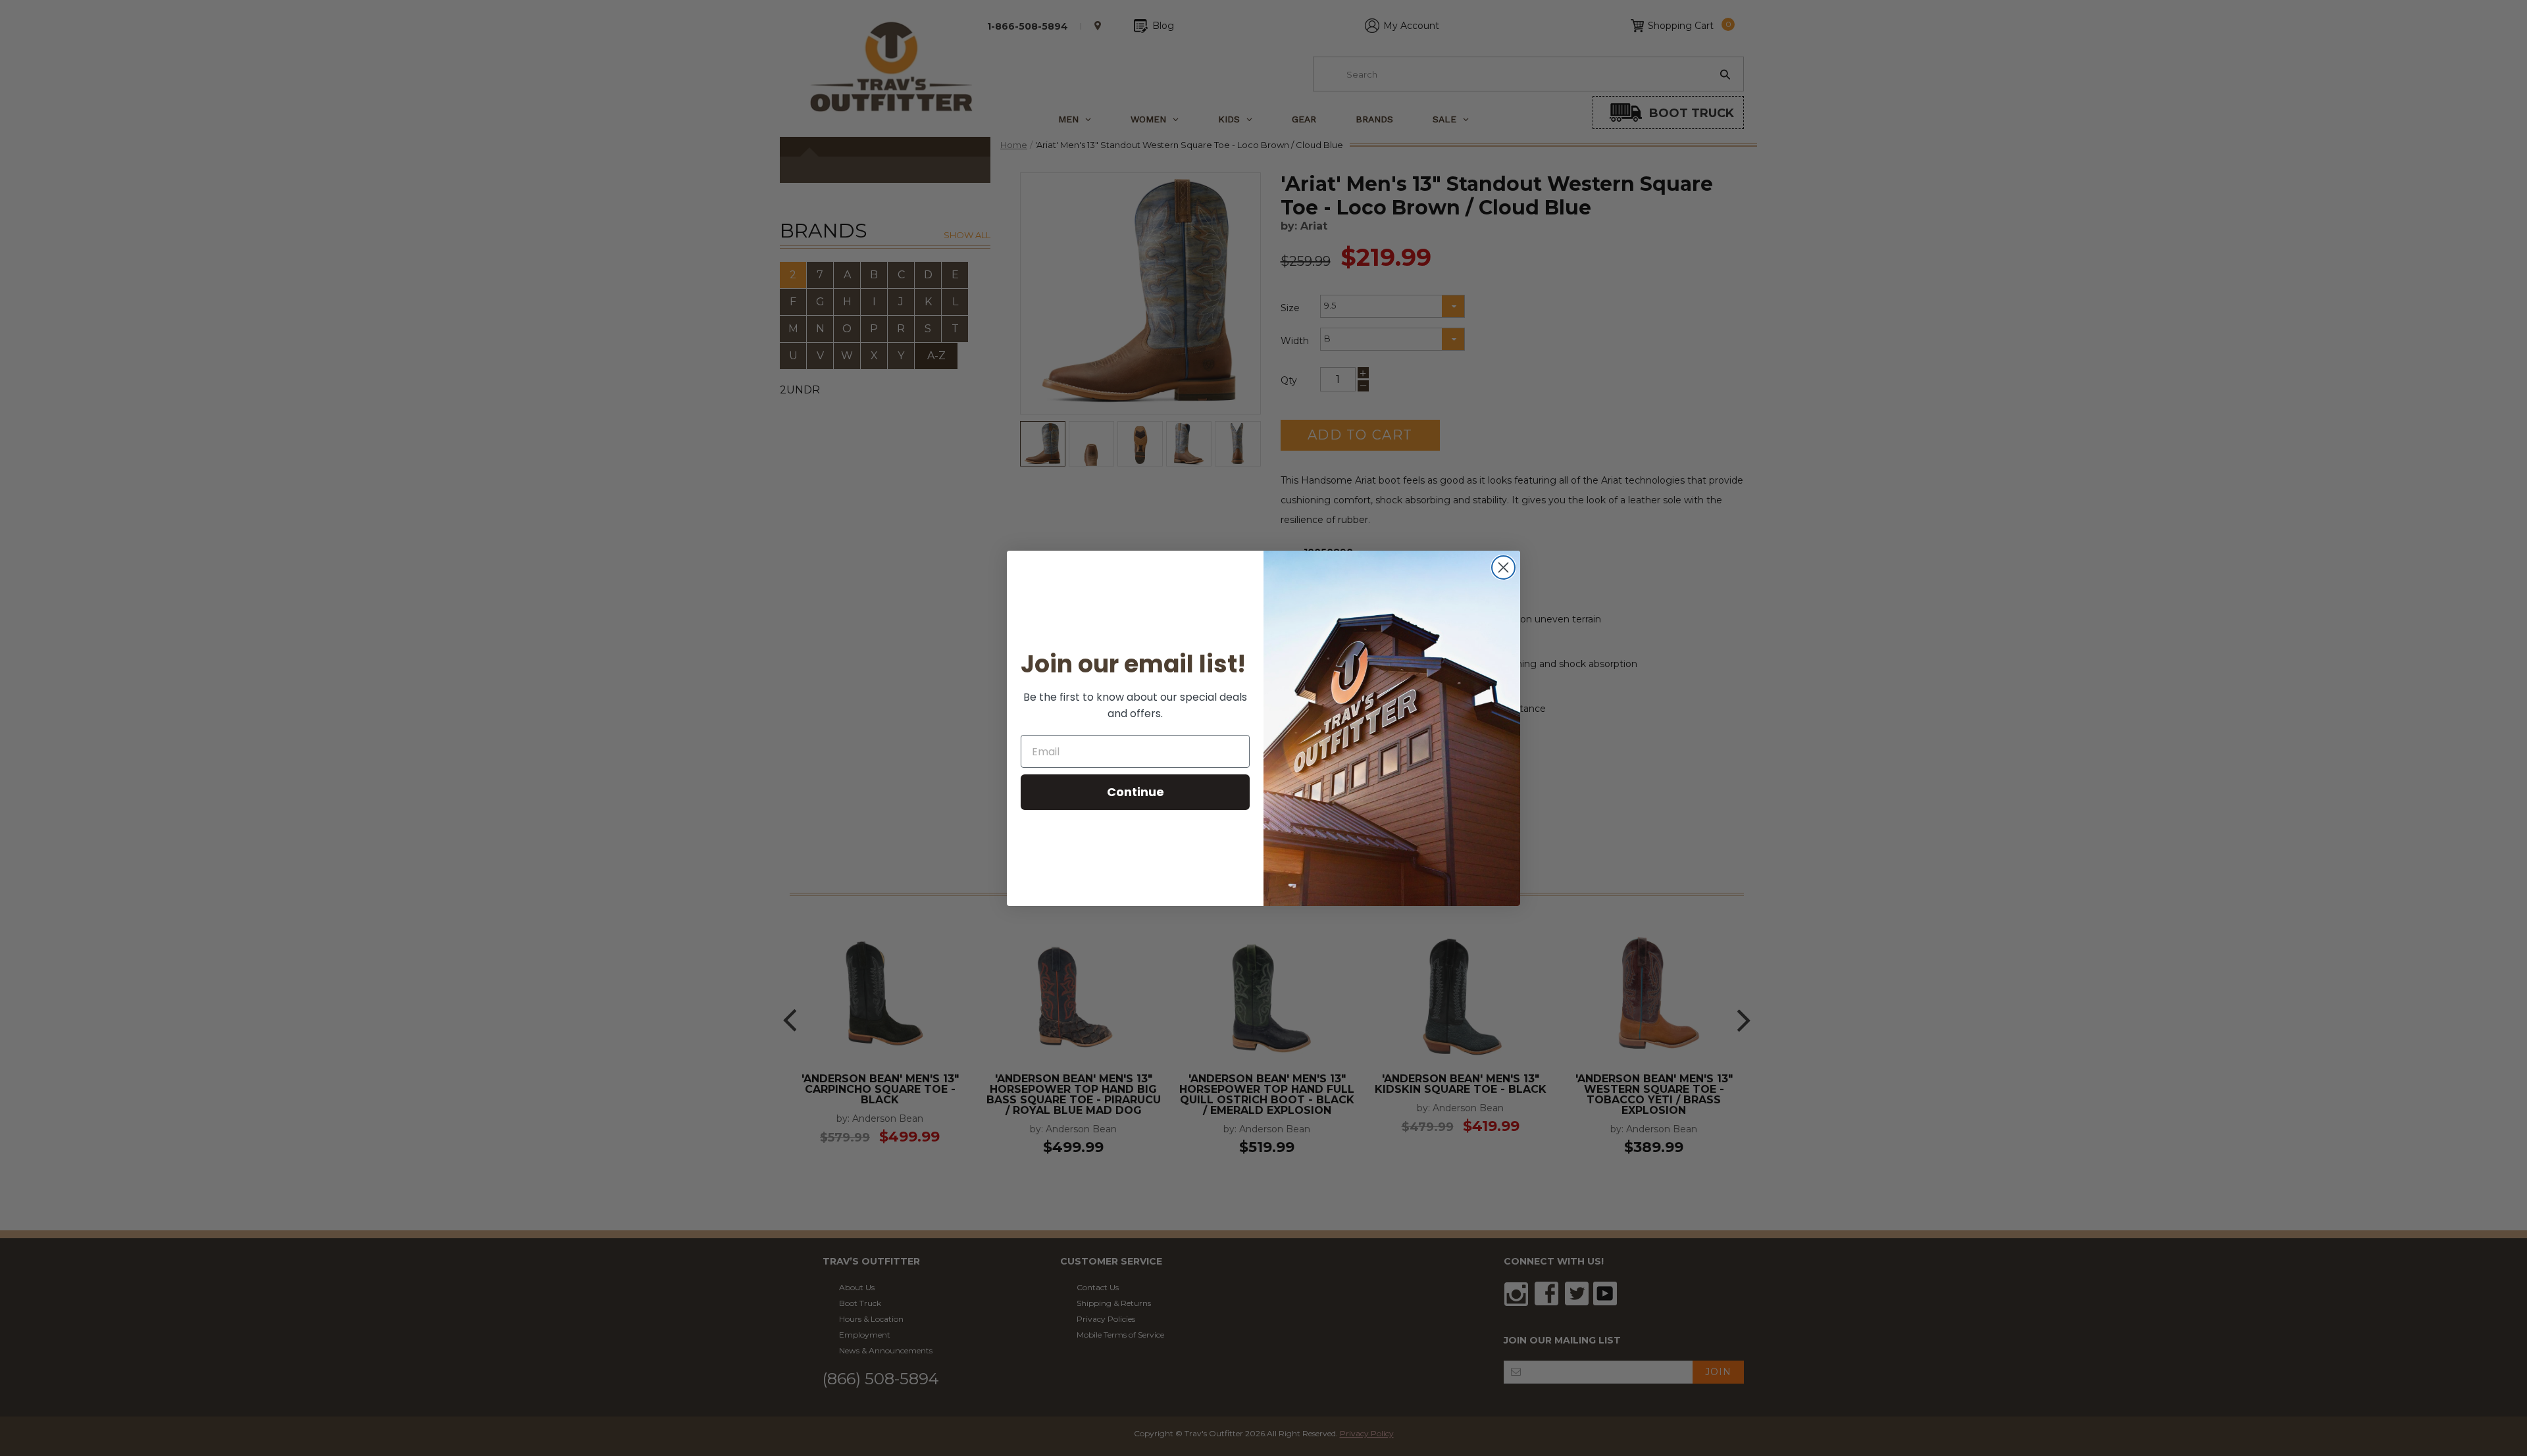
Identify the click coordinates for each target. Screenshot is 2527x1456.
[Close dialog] (1503, 567)
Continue (1136, 792)
